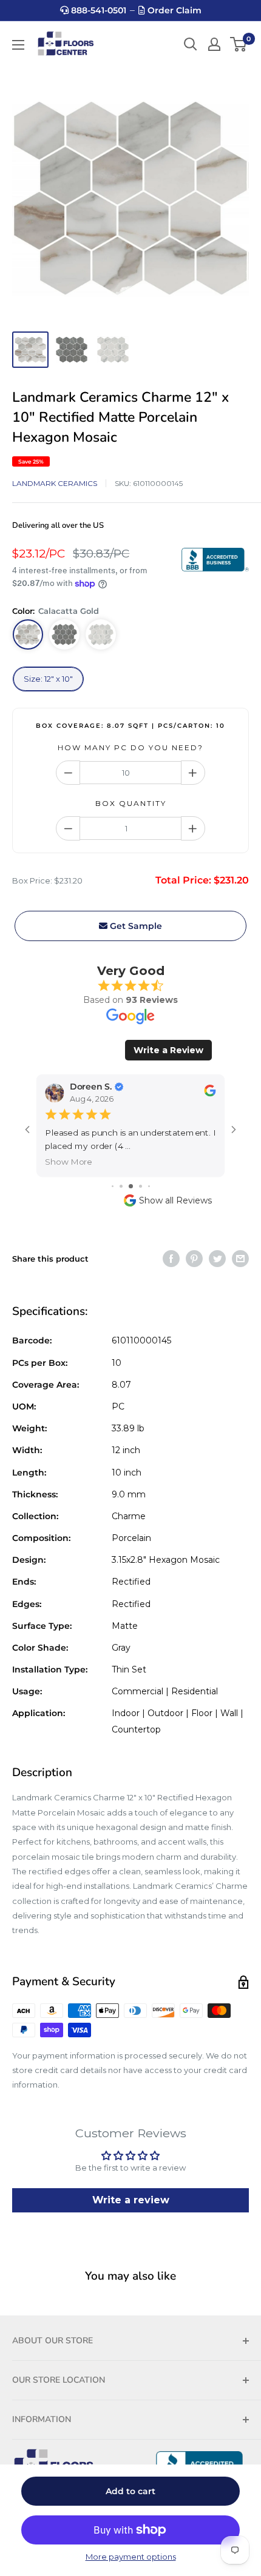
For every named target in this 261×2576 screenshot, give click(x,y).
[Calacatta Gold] (28, 634)
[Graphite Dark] (64, 634)
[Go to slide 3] (131, 1186)
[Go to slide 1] (113, 1186)
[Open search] (191, 44)
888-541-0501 (97, 10)
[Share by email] (240, 1259)
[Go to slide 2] (121, 1186)
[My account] (214, 44)
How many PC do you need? (130, 747)
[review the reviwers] (210, 1093)
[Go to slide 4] (141, 1186)
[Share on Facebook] (171, 1259)
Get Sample (135, 926)
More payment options (131, 2557)
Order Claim (173, 10)
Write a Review (168, 1050)
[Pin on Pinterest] (194, 1259)
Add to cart (130, 2491)
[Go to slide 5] (149, 1186)
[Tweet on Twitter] (217, 1259)
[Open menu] (18, 45)
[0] (239, 44)
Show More (69, 1161)
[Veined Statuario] (101, 634)
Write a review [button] (131, 2200)
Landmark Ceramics (55, 483)
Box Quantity (131, 803)
